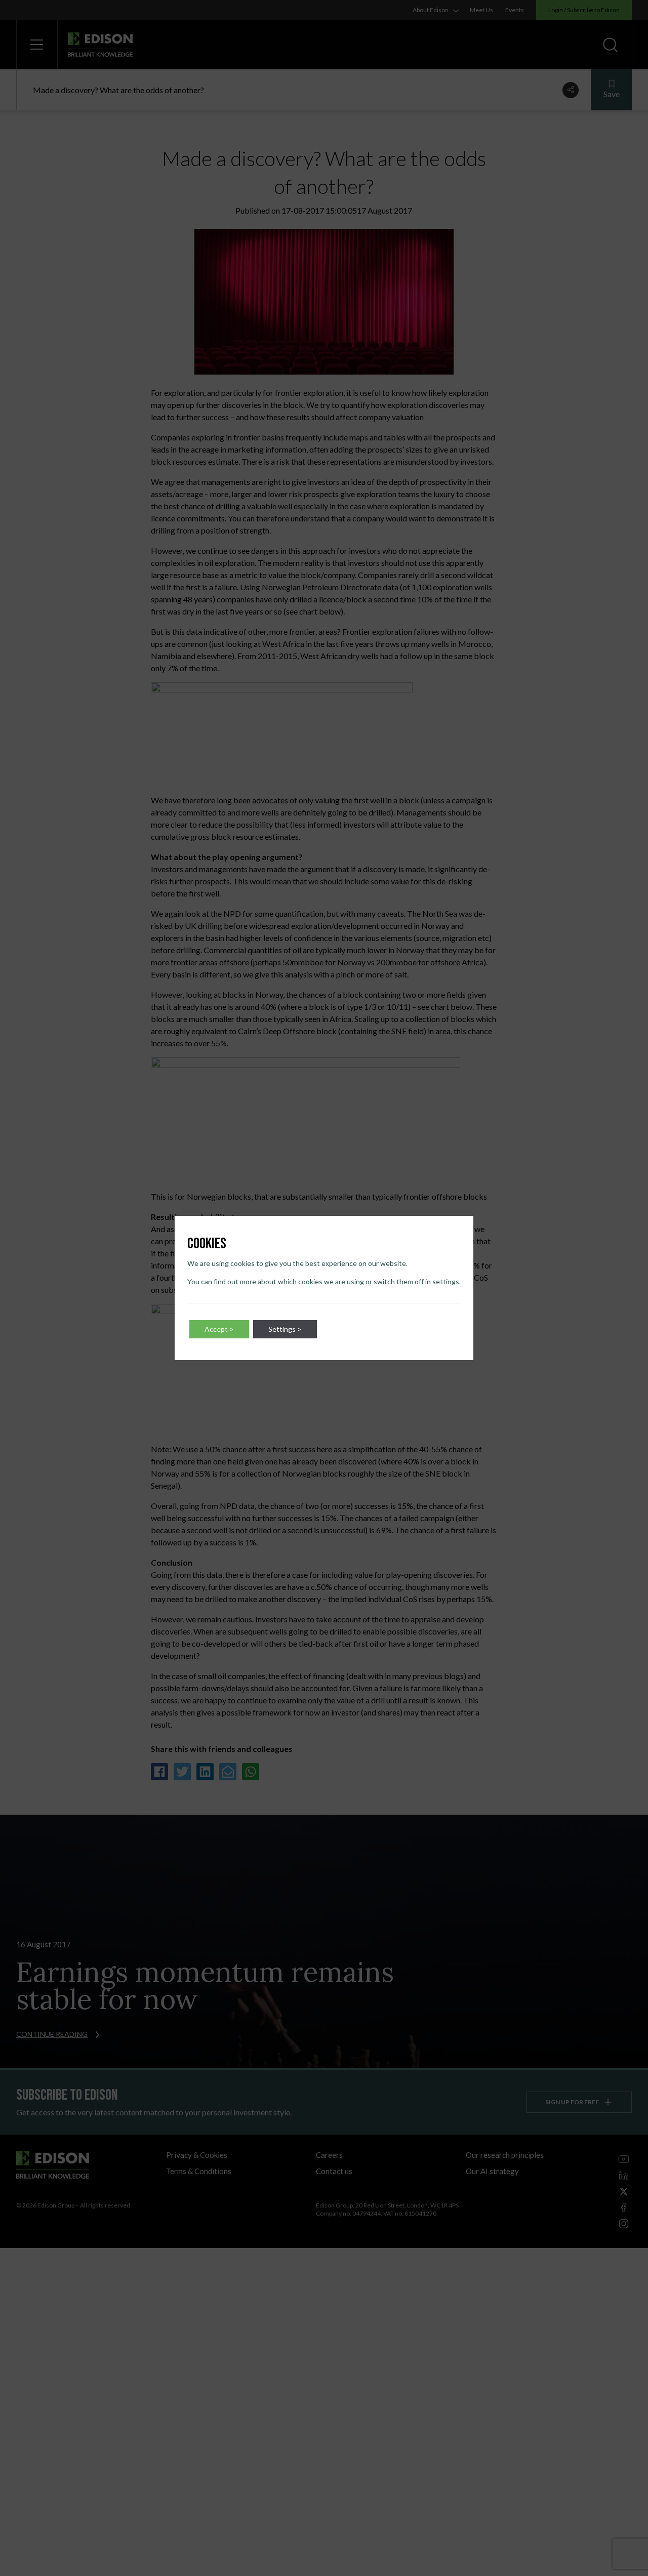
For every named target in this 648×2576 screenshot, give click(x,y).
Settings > (285, 1329)
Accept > (219, 1329)
